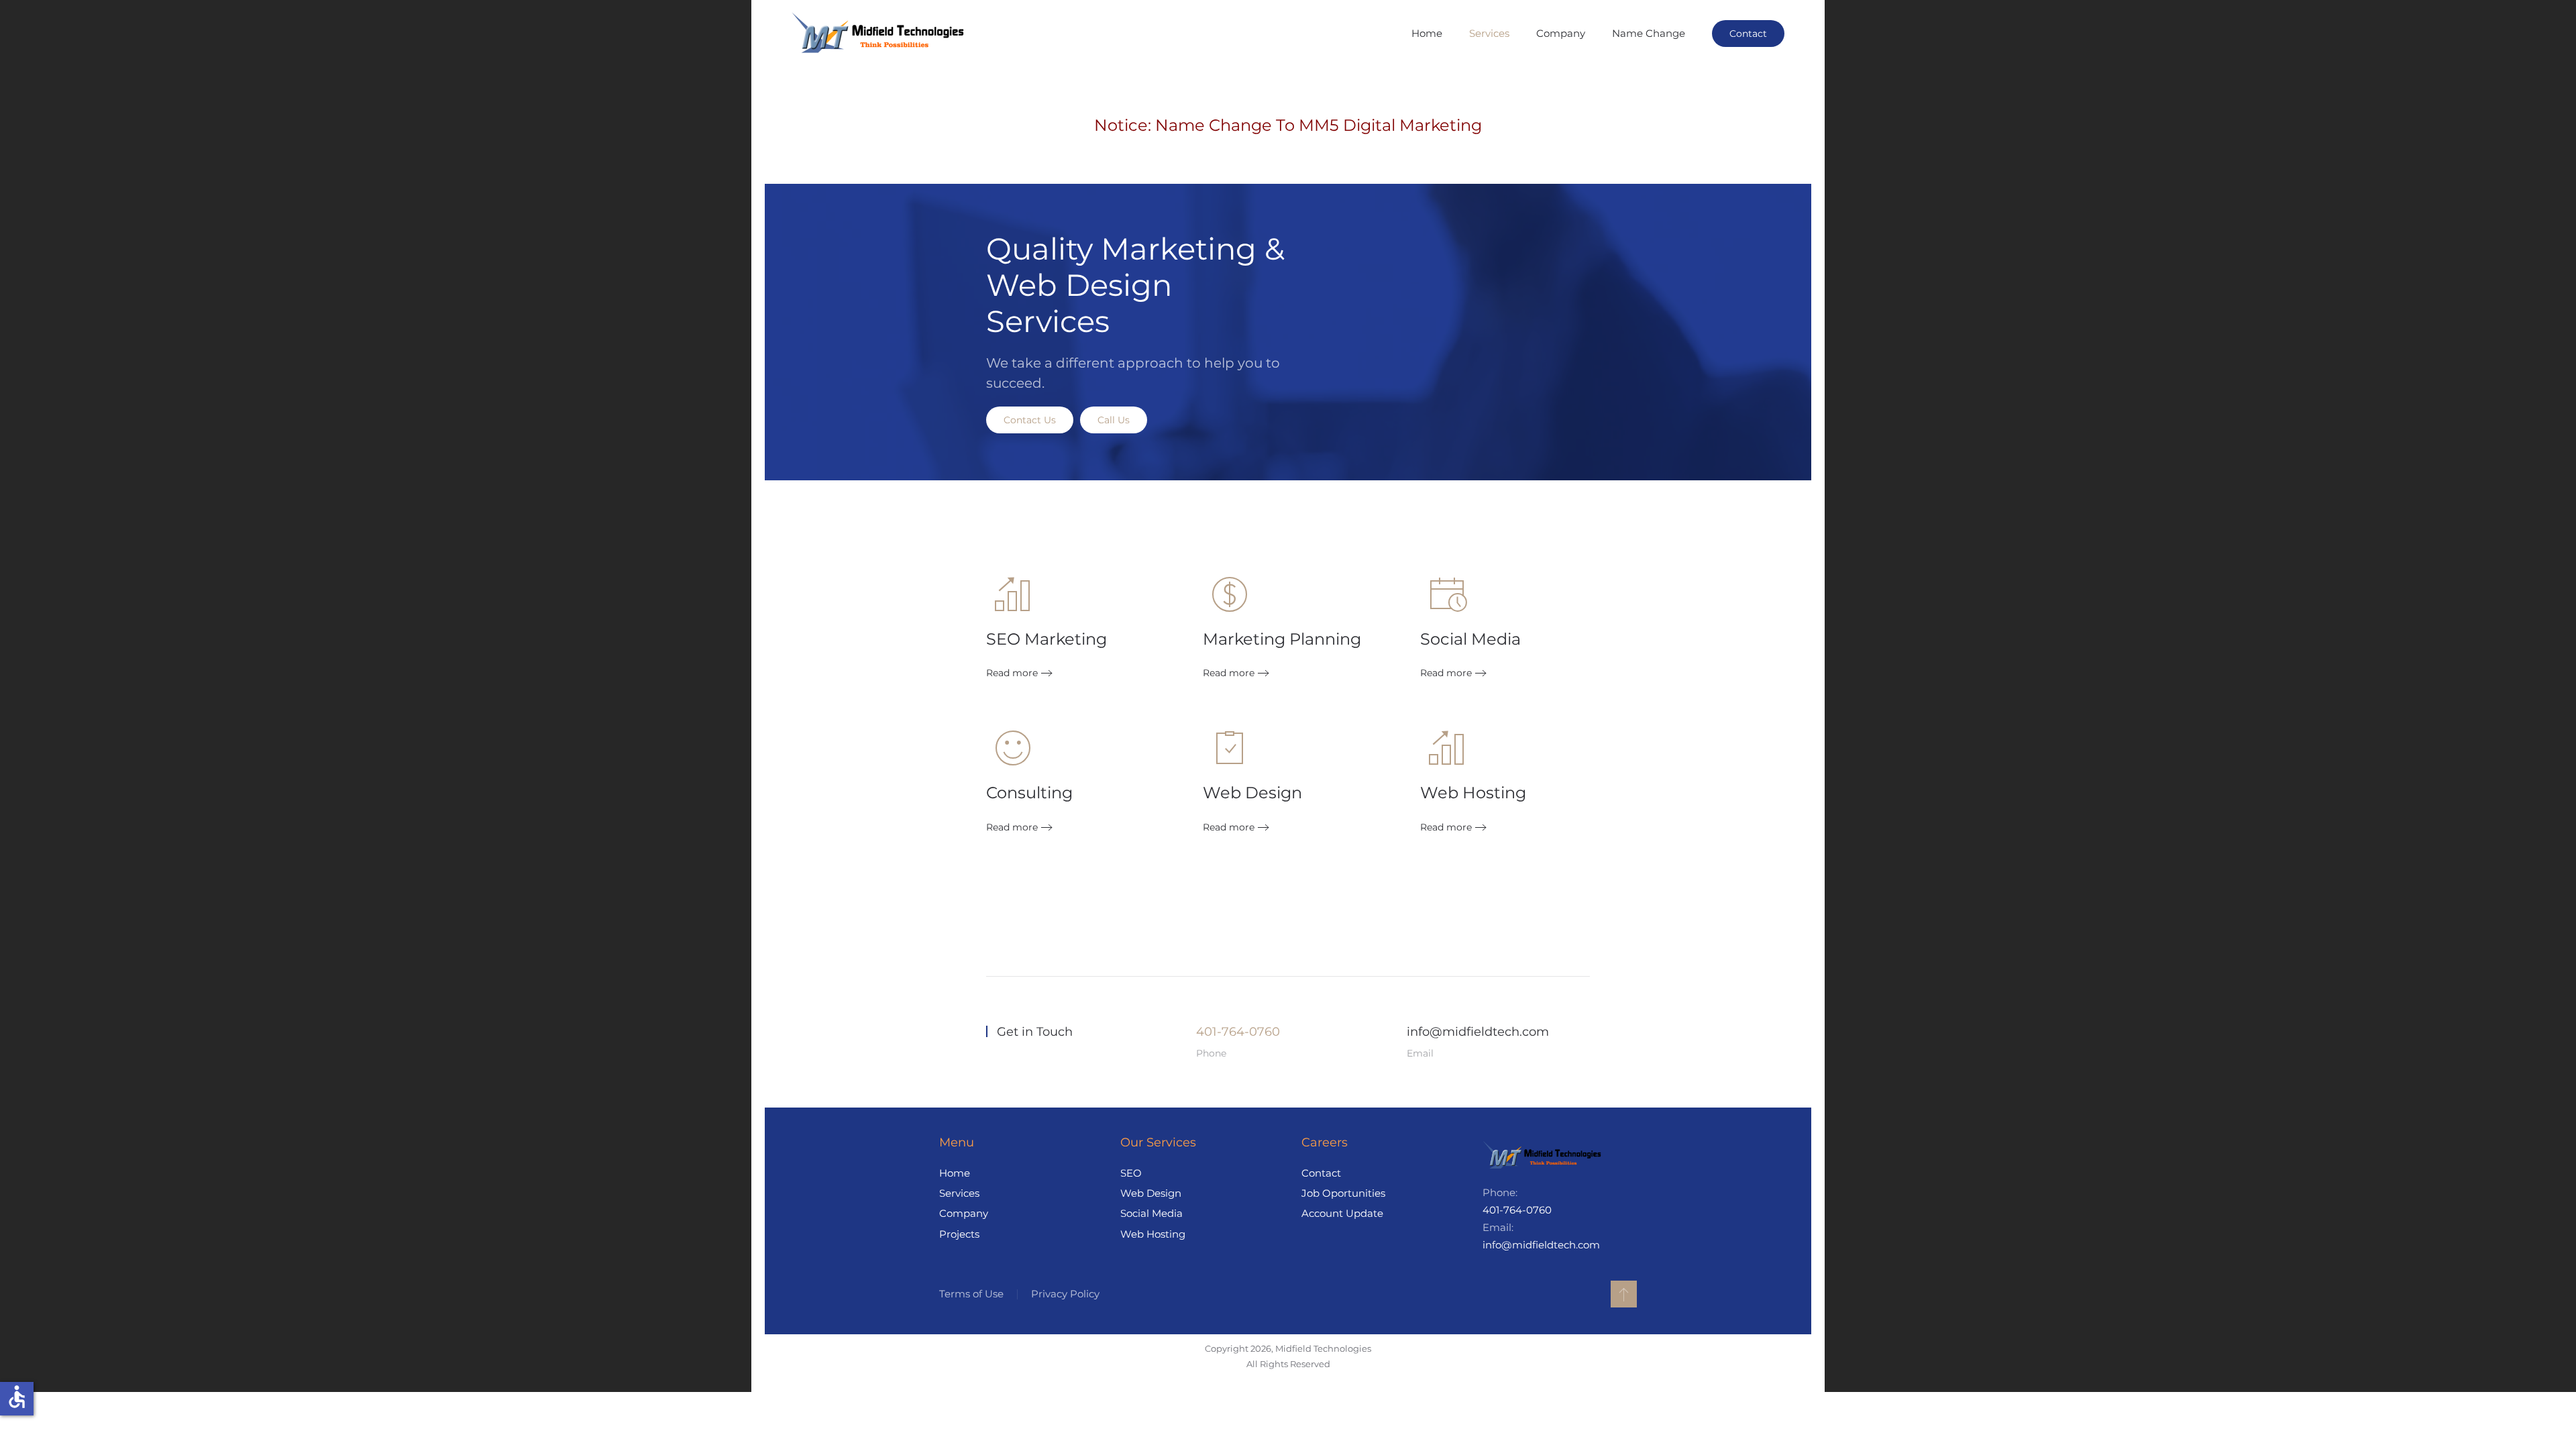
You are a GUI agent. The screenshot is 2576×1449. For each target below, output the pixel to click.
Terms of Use (971, 1294)
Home (1427, 33)
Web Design (1151, 1193)
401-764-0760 (1238, 1032)
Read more (1012, 673)
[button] (1624, 1294)
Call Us (1114, 420)
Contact (1748, 34)
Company (1561, 33)
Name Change (1649, 33)
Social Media (1151, 1213)
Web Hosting (1153, 1234)
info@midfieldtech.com (1478, 1032)
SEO (1131, 1173)
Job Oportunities (1343, 1193)
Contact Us (1030, 420)
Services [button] (1489, 33)
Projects (959, 1234)
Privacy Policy (1065, 1294)
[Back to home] (880, 34)
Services (959, 1193)
